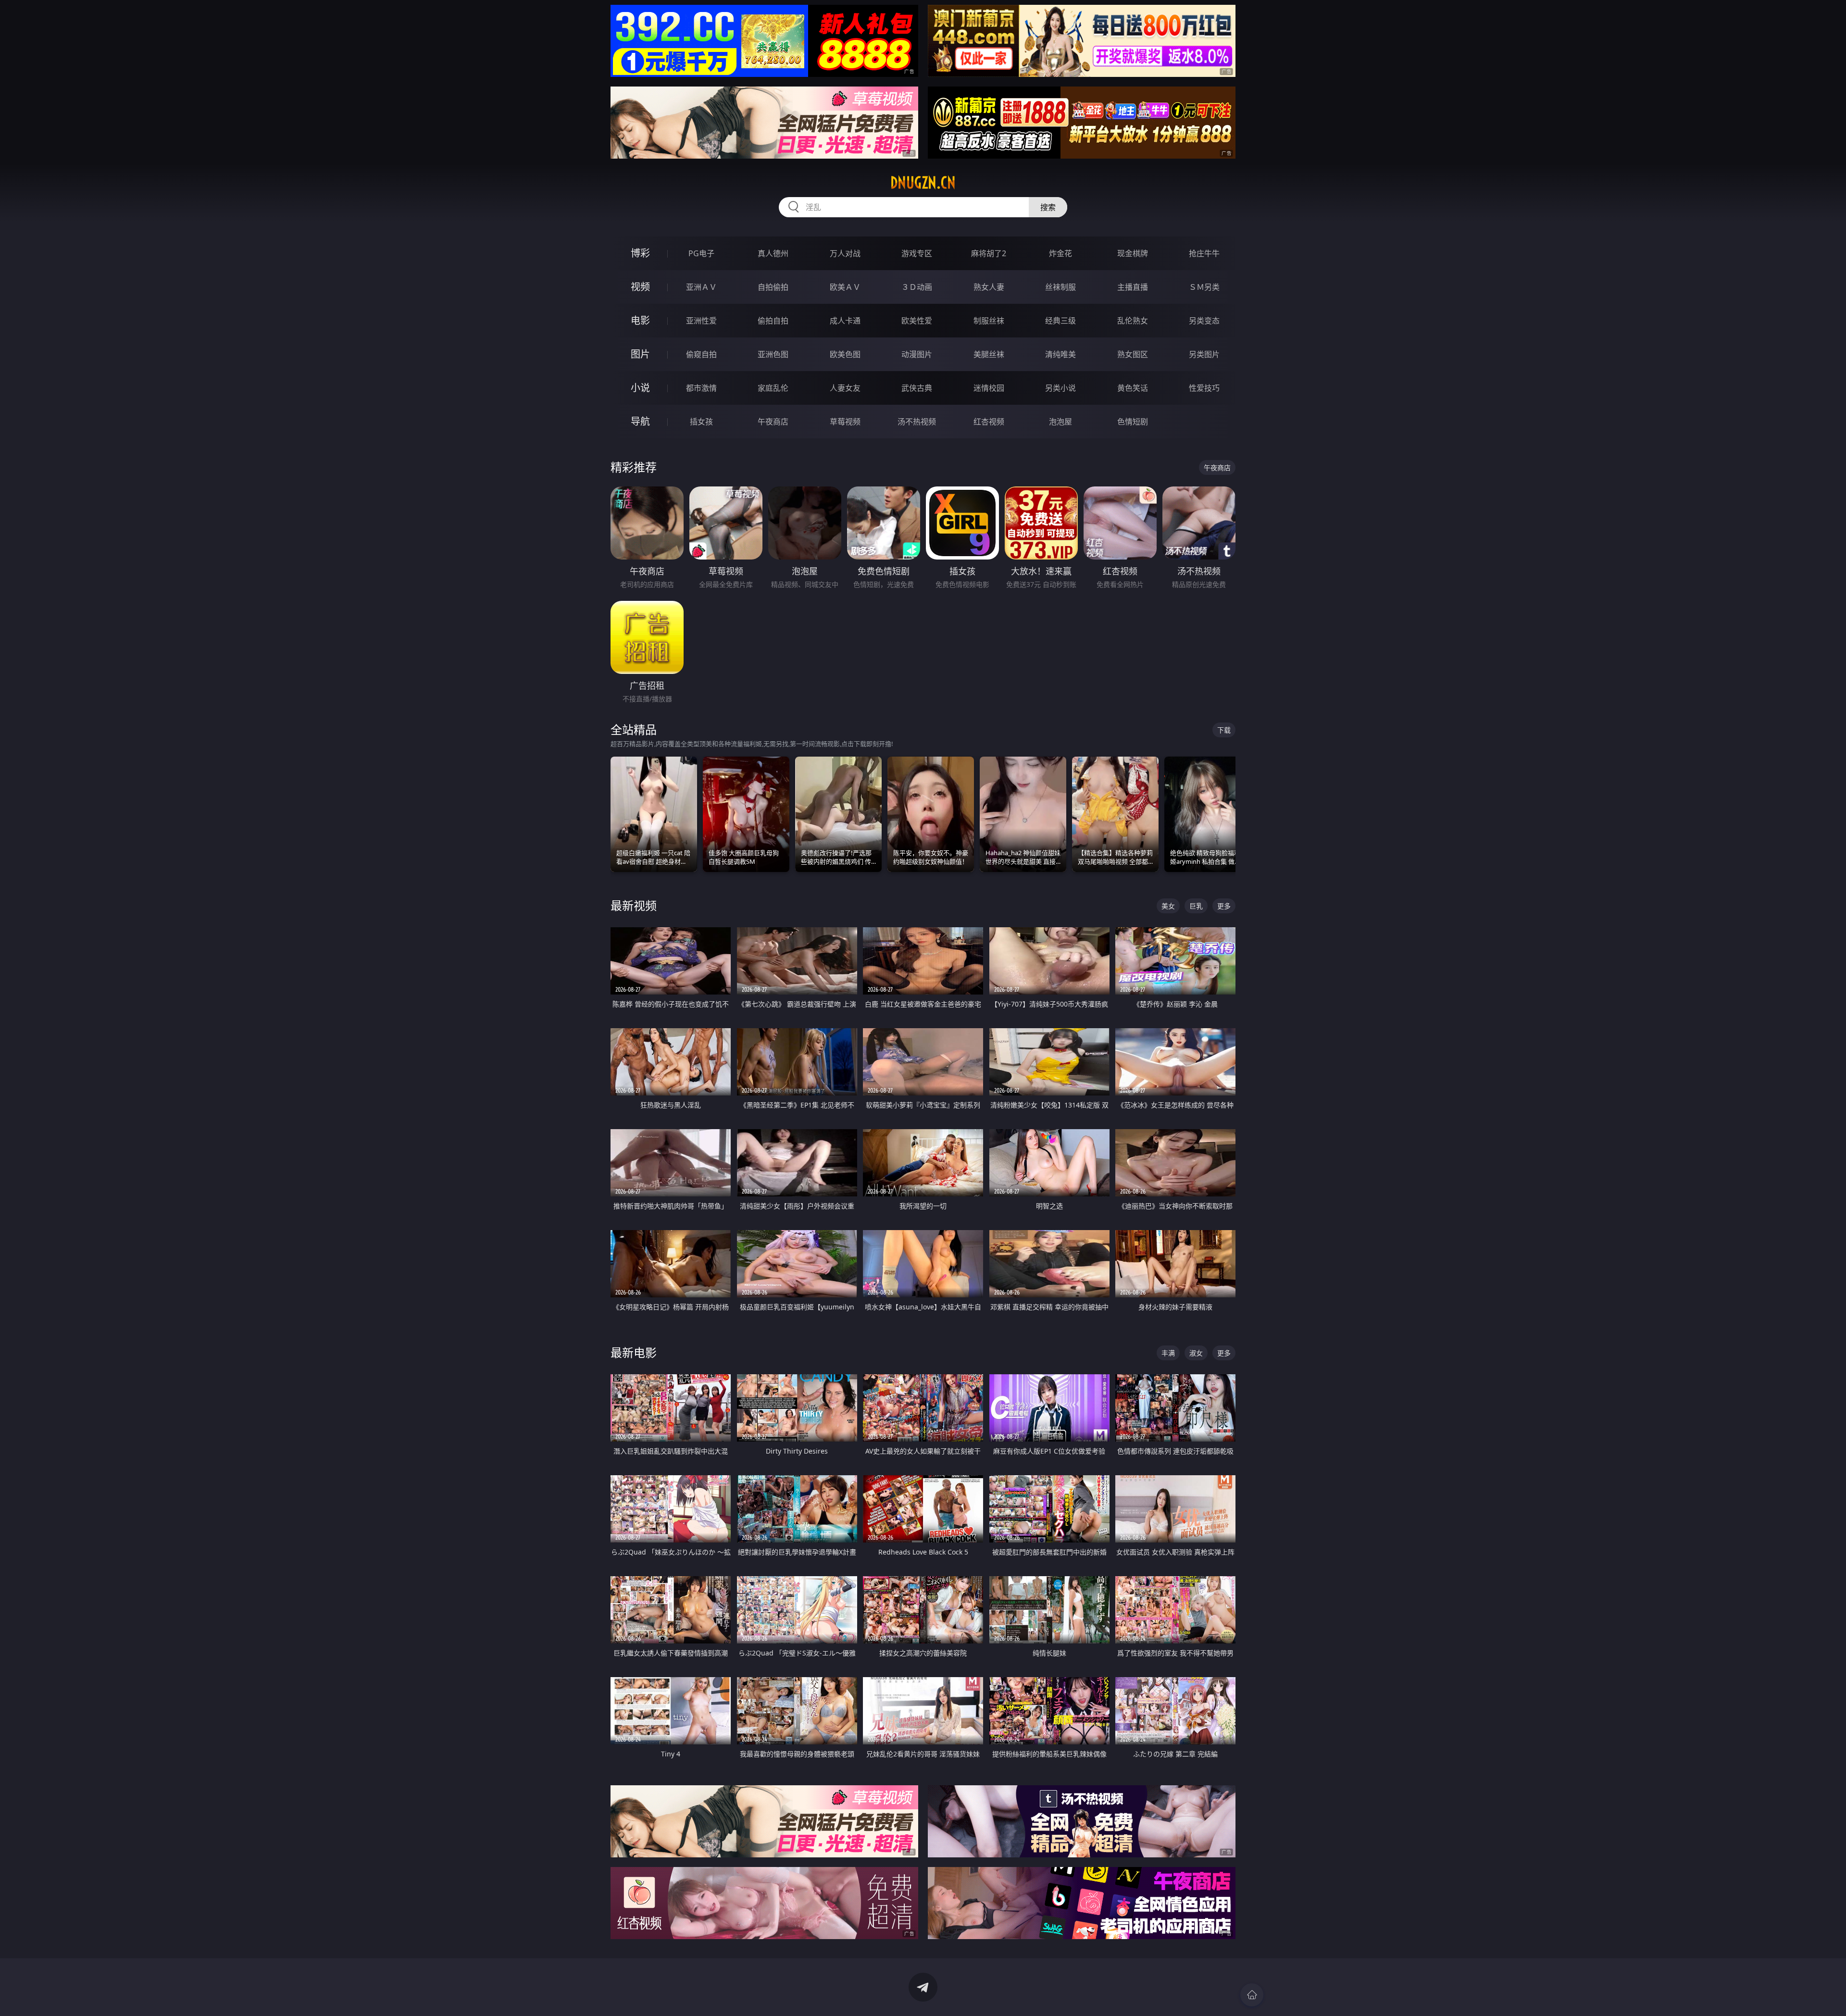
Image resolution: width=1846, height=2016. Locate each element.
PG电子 (701, 253)
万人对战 (845, 253)
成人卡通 (845, 321)
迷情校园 (989, 388)
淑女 (1196, 1353)
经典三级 (1060, 321)
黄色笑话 (1133, 388)
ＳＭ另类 (1204, 287)
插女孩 (701, 422)
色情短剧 (1133, 422)
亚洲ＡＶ (701, 287)
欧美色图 (845, 354)
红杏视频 (989, 422)
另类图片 (1204, 354)
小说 (640, 388)
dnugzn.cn (923, 183)
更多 (1224, 906)
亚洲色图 (773, 354)
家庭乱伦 (773, 388)
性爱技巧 (1204, 388)
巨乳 (1196, 906)
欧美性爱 (917, 321)
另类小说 (1060, 388)
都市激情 (701, 388)
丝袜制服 (1060, 287)
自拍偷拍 (773, 287)
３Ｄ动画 (917, 287)
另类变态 (1204, 321)
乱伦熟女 (1133, 321)
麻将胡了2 (989, 253)
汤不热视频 (917, 422)
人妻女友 (845, 388)
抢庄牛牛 (1204, 253)
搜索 (1048, 207)
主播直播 (1133, 287)
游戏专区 (917, 253)
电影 (640, 320)
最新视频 (634, 905)
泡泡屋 (1060, 422)
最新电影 (634, 1352)
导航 (640, 421)
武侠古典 (917, 388)
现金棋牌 (1133, 253)
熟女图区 (1133, 354)
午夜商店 (773, 422)
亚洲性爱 (701, 321)
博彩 (640, 253)
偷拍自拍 (773, 321)
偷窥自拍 (701, 354)
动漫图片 (917, 354)
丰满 (1168, 1353)
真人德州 (773, 253)
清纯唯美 (1060, 354)
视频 (640, 287)
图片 (640, 354)
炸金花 (1060, 253)
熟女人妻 (989, 287)
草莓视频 (845, 422)
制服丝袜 (989, 321)
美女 (1168, 906)
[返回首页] (1252, 1995)
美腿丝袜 (989, 354)
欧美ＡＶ (845, 287)
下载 (1224, 730)
